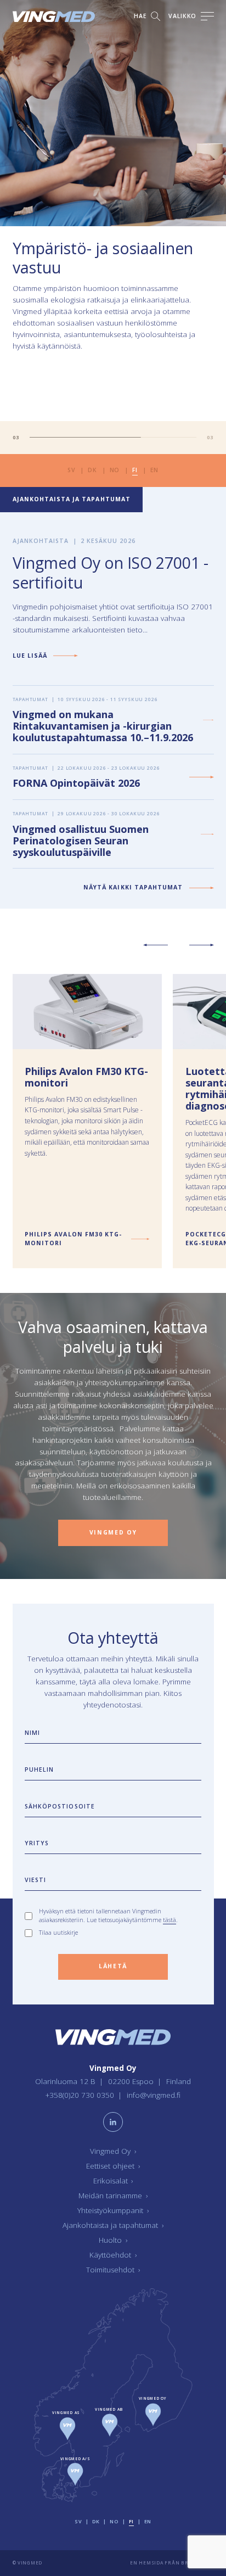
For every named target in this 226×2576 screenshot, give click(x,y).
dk (92, 470)
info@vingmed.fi (154, 2095)
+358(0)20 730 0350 (81, 2095)
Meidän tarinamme (113, 2196)
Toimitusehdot (113, 2270)
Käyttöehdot (113, 2255)
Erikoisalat (113, 2181)
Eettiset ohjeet (113, 2166)
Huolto (113, 2241)
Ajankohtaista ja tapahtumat (113, 2226)
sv (71, 470)
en (154, 470)
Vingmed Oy (113, 2152)
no (115, 470)
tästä (169, 1920)
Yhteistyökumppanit (113, 2211)
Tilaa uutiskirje (58, 1933)
